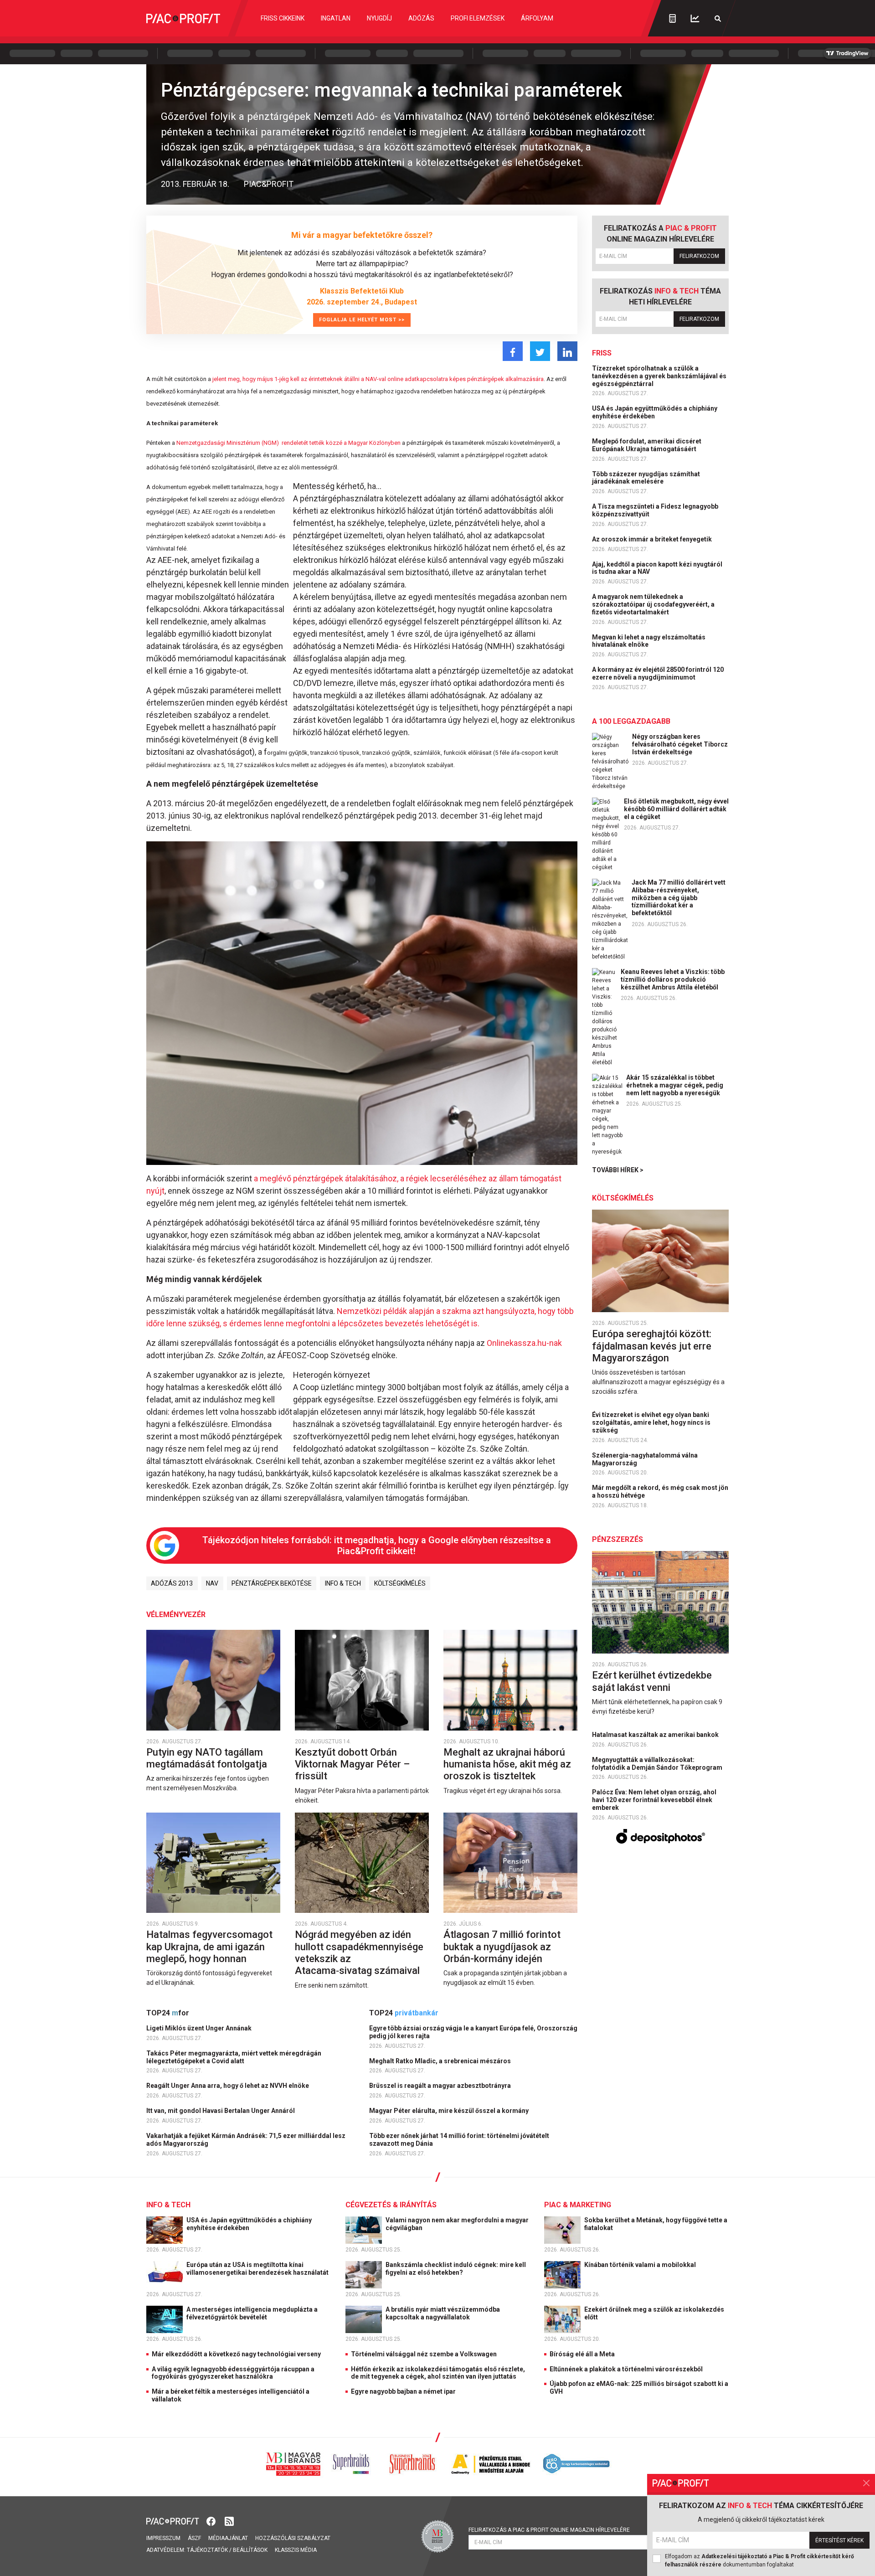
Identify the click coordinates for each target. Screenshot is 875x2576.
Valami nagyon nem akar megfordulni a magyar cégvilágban (457, 2224)
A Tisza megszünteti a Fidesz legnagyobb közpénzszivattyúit (655, 510)
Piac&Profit (269, 184)
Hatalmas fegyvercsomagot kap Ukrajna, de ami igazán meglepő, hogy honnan (209, 1947)
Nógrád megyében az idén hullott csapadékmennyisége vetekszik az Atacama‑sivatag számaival (359, 1953)
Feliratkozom (699, 256)
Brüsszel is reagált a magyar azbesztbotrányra (441, 2086)
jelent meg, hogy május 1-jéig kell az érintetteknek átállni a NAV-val (299, 379)
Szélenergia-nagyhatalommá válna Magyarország (645, 1459)
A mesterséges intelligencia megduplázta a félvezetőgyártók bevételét (252, 2313)
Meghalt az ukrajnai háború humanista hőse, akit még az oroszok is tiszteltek (507, 1764)
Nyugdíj (379, 18)
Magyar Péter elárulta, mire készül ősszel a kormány (450, 2111)
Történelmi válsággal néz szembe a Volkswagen (424, 2354)
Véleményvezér (176, 1615)
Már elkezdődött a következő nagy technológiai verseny (236, 2354)
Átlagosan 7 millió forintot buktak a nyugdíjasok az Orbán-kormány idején (502, 1947)
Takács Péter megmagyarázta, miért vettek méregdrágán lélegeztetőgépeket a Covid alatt (234, 2057)
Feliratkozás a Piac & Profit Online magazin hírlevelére (549, 2530)
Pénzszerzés (618, 1539)
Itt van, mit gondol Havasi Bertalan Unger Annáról (221, 2111)
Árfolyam (537, 18)
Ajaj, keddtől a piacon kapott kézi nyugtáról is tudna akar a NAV (657, 568)
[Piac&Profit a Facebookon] (212, 2521)
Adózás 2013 (172, 1583)
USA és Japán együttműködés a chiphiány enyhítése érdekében (655, 412)
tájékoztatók (207, 2550)
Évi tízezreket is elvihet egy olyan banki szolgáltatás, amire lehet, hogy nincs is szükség (651, 1422)
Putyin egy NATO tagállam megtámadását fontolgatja (208, 1758)
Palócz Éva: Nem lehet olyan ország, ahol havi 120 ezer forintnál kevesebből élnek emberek (654, 1800)
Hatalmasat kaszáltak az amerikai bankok (656, 1735)
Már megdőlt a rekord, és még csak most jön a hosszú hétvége (660, 1492)
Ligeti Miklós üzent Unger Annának (200, 2028)
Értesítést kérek (839, 2540)
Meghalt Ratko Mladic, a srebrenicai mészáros (441, 2061)
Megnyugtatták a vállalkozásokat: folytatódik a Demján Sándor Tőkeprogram (658, 1764)
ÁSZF (194, 2538)
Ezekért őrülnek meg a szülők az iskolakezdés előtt (654, 2313)
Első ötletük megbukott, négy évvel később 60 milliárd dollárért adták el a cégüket (676, 809)
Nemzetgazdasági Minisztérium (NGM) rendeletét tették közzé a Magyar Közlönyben (288, 443)
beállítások (250, 2550)
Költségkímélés (400, 1583)
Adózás (421, 18)
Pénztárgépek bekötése (272, 1583)
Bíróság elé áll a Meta (582, 2354)
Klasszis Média (296, 2550)
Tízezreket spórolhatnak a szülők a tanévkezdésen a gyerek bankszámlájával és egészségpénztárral (659, 376)
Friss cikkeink (283, 18)
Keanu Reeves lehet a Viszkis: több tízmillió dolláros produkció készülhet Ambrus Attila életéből (673, 979)
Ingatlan (336, 18)
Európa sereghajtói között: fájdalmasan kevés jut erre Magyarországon (652, 1346)
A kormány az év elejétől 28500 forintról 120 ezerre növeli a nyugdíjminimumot (658, 673)
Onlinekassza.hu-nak (524, 1343)
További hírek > (618, 1170)
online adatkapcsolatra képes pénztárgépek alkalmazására (465, 379)
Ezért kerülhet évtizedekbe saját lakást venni (652, 1681)
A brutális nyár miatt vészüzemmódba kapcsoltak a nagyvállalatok (443, 2313)
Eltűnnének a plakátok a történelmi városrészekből (626, 2369)
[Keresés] (718, 18)
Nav (212, 1583)
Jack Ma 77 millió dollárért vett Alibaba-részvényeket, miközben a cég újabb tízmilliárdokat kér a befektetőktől (679, 898)
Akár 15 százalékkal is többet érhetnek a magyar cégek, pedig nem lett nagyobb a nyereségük (675, 1085)
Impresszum (163, 2538)
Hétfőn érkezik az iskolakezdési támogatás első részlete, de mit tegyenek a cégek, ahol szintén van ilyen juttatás (438, 2373)
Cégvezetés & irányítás (391, 2205)
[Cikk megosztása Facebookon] (513, 351)
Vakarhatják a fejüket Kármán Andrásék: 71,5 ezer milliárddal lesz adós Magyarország (246, 2140)
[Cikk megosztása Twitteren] (540, 351)
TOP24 (168, 2013)
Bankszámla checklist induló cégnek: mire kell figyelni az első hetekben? (456, 2269)
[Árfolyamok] (695, 18)
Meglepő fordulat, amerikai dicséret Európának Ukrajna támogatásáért (647, 445)
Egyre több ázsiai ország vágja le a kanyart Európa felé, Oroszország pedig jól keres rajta (473, 2032)
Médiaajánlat (228, 2538)
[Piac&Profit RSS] (229, 2521)
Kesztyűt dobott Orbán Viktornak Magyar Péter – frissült (352, 1764)
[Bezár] (866, 2483)
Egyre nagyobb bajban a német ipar (403, 2391)
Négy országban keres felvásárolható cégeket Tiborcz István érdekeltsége (680, 744)
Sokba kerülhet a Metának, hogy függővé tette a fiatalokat (656, 2224)
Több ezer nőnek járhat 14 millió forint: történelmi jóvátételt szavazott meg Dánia (459, 2140)
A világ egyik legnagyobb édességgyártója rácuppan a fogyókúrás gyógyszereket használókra (233, 2373)
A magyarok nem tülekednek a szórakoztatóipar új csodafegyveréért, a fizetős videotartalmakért (653, 604)
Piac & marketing (578, 2205)
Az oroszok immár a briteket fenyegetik (653, 539)
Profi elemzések (478, 18)
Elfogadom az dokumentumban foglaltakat (759, 2561)
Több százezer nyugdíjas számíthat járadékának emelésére (646, 478)
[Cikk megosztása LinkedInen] (567, 351)
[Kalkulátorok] (672, 18)
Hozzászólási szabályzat (293, 2538)
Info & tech (343, 1583)
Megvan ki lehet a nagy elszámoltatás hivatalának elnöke (649, 641)
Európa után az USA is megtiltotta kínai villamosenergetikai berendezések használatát (258, 2269)
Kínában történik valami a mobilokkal (641, 2265)
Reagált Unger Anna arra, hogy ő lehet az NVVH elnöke (228, 2086)
